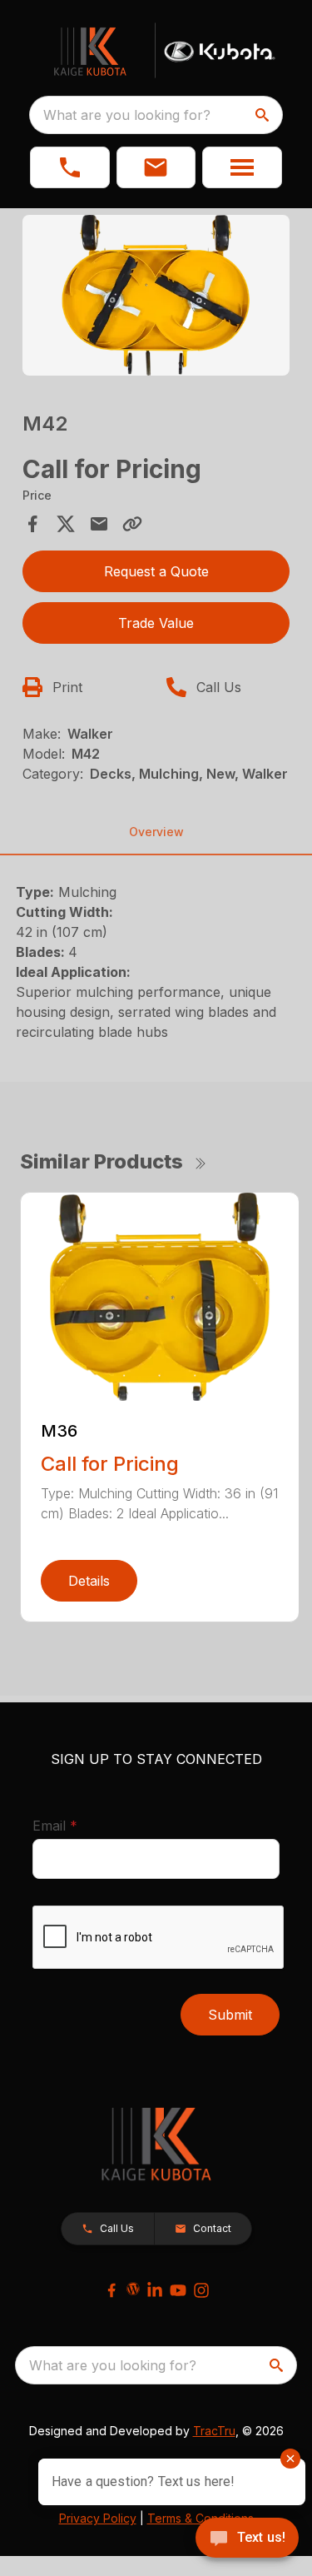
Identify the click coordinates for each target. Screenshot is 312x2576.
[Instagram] (201, 2290)
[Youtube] (178, 2290)
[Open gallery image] (156, 295)
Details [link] (89, 1581)
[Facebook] (111, 2290)
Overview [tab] (156, 832)
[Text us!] (247, 2539)
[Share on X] (66, 524)
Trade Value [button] (156, 623)
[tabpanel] (156, 298)
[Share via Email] (99, 524)
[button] (70, 167)
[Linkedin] (155, 2290)
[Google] (133, 2289)
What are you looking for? (127, 115)
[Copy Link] (132, 524)
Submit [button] (230, 2015)
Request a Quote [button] (156, 571)
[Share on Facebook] (32, 524)
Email (81, 1825)
